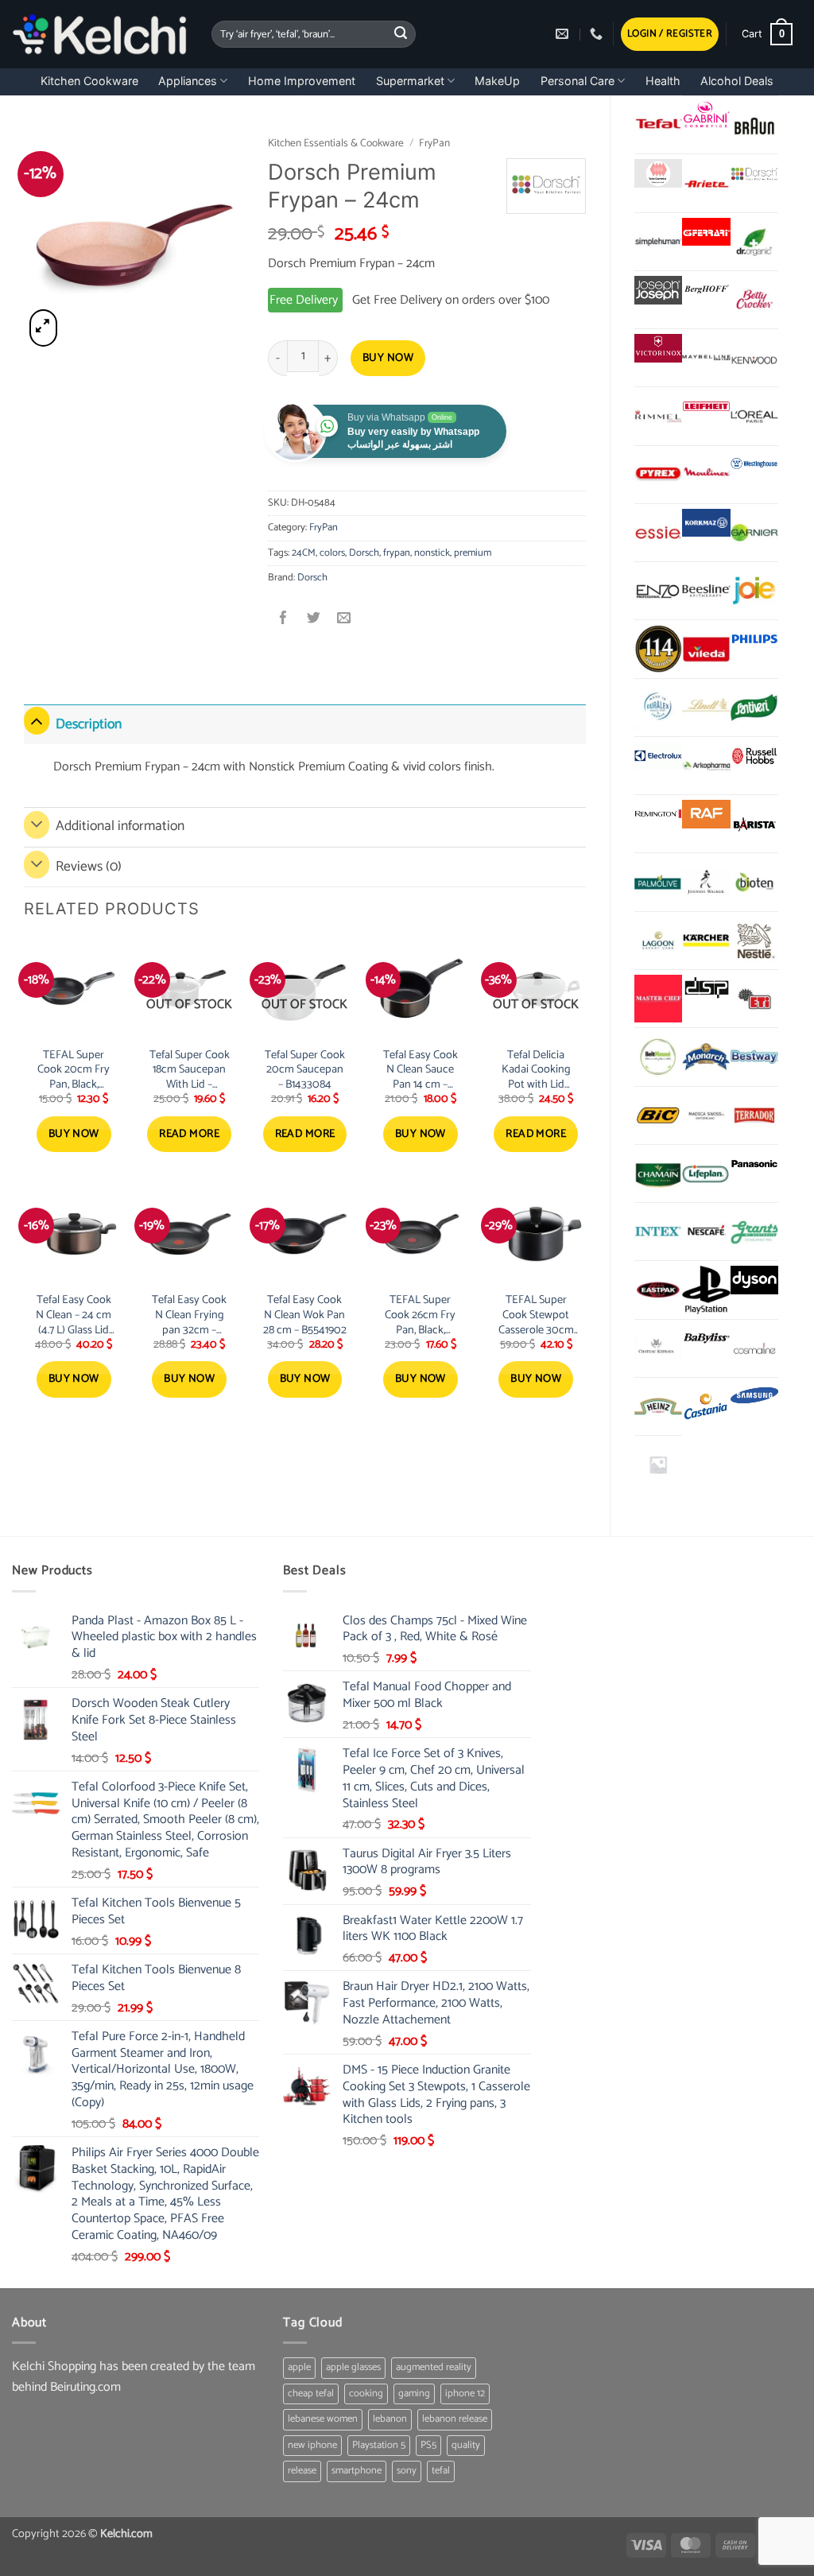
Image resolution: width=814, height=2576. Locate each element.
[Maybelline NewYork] (706, 358)
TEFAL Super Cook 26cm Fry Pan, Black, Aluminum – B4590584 (420, 1315)
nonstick (432, 553)
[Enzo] (658, 591)
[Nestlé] (754, 941)
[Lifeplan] (706, 1174)
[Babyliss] (706, 1339)
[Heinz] (658, 1406)
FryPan (434, 143)
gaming (414, 2394)
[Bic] (658, 1115)
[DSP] (706, 989)
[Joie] (754, 591)
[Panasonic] (754, 1164)
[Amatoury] (658, 649)
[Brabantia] (658, 1465)
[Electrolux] (658, 756)
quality (466, 2445)
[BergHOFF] (706, 290)
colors (332, 553)
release (302, 2471)
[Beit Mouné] (658, 1057)
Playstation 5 (379, 2445)
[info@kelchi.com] (564, 34)
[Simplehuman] (658, 242)
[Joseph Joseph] (658, 290)
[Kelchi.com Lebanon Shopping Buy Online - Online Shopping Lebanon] (100, 34)
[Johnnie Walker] (706, 882)
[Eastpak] (658, 1290)
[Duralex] (658, 708)
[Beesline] (706, 591)
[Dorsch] (754, 173)
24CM (304, 553)
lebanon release (455, 2419)
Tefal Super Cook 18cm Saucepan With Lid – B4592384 (190, 1070)
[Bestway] (754, 1057)
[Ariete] (706, 183)
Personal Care (578, 81)
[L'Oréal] (754, 416)
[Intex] (658, 1232)
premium (473, 553)
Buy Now (388, 358)
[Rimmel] (658, 416)
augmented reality (434, 2367)
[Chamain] (658, 1174)
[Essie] (658, 533)
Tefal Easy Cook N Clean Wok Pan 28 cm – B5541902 (305, 1315)
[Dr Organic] (754, 242)
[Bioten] (754, 882)
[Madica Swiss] (706, 1115)
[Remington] (658, 814)
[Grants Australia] (754, 1232)
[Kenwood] (754, 358)
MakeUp (497, 81)
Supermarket (410, 81)
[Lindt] (706, 708)
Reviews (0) (89, 867)
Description (89, 725)
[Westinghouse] (754, 465)
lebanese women (323, 2419)
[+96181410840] (598, 34)
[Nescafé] (706, 1232)
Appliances (188, 81)
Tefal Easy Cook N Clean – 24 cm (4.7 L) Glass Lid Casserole (74, 1315)
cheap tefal (311, 2394)
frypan (397, 553)
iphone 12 (465, 2394)
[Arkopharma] (706, 766)
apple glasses (353, 2367)
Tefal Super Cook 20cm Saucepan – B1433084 (305, 1070)
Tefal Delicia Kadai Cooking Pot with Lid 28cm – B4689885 (536, 1070)
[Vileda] (706, 649)
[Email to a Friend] (344, 620)
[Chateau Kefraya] (658, 1348)
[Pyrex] (658, 475)
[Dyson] (754, 1280)
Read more (189, 1134)
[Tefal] (658, 124)
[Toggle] (37, 721)
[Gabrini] (706, 115)
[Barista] (754, 824)
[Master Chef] (658, 999)
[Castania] (706, 1406)
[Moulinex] (706, 475)
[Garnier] (754, 533)
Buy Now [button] (74, 1134)
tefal (441, 2471)
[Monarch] (706, 1057)
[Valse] (658, 173)
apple (299, 2367)
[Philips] (754, 639)
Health (663, 81)
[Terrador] (754, 1115)
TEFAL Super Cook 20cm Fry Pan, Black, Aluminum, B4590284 (74, 1070)
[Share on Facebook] (283, 620)
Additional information (120, 826)
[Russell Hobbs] (754, 756)
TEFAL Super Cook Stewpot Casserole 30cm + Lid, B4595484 (536, 1315)
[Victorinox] (658, 348)
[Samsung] (754, 1397)
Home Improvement (302, 81)
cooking (366, 2394)
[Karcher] (706, 941)
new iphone (312, 2445)
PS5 (428, 2445)
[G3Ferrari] (706, 232)
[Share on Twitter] (314, 620)
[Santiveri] (754, 708)
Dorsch (364, 553)
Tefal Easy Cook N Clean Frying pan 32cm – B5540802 (189, 1315)
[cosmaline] (754, 1348)
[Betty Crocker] (754, 300)
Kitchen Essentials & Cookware (336, 143)
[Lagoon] (658, 941)
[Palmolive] (658, 882)
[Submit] (401, 34)
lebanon (390, 2419)
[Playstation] (706, 1290)
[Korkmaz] (706, 523)
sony (407, 2471)
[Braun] (754, 125)
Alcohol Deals (737, 81)
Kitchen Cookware (89, 81)
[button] (670, 35)
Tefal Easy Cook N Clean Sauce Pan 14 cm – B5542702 (421, 1070)
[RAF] (706, 814)
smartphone (357, 2471)
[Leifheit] (706, 406)
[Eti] (754, 999)
